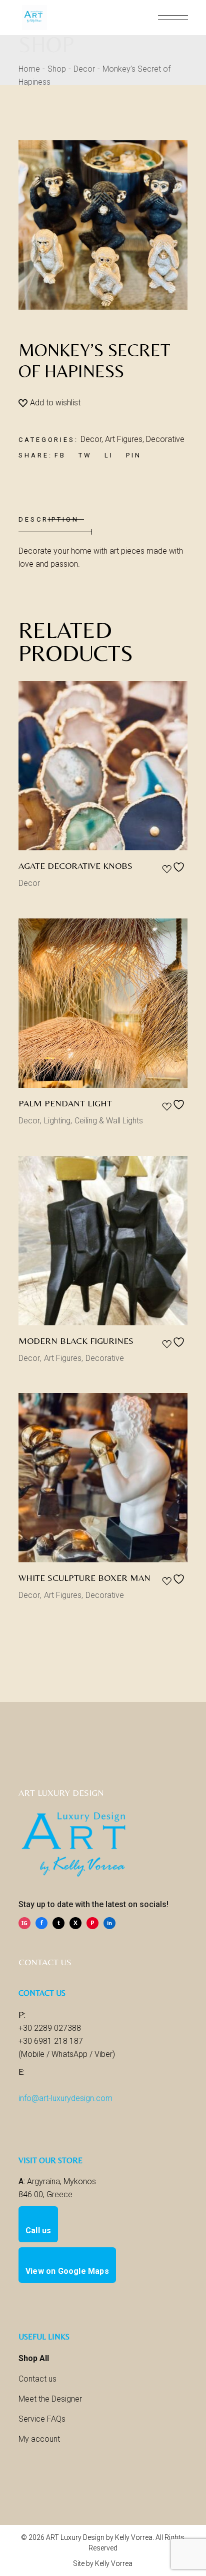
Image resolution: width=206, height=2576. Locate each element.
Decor (91, 439)
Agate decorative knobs (75, 866)
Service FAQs (42, 2419)
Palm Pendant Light (65, 1103)
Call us (38, 2231)
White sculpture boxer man (84, 1578)
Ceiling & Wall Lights (109, 1121)
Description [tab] (49, 519)
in (109, 1923)
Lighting (57, 1121)
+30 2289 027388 (50, 2028)
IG (24, 1923)
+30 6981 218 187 (51, 2041)
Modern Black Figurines (76, 1341)
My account (39, 2439)
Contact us (37, 2379)
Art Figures (124, 439)
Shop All (34, 2358)
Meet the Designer (50, 2399)
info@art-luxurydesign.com (65, 2098)
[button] (49, 403)
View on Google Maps (67, 2271)
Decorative (165, 439)
